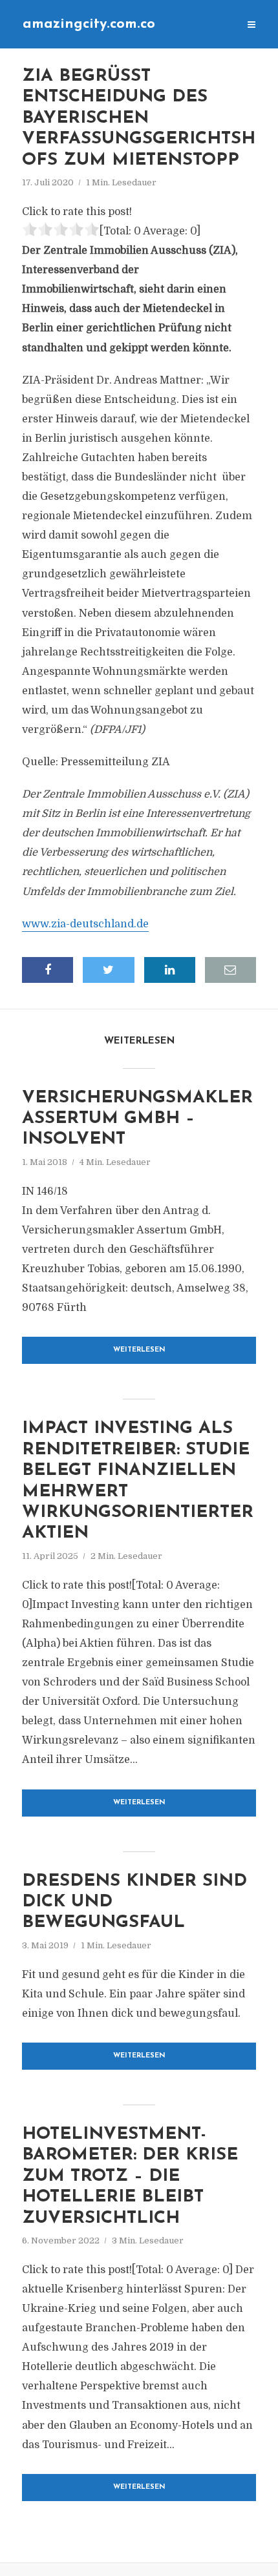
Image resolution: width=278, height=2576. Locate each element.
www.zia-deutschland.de (85, 924)
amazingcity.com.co (89, 24)
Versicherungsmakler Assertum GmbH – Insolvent (137, 1119)
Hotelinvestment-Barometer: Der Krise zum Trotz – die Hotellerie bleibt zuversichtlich (130, 2177)
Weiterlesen (139, 1350)
